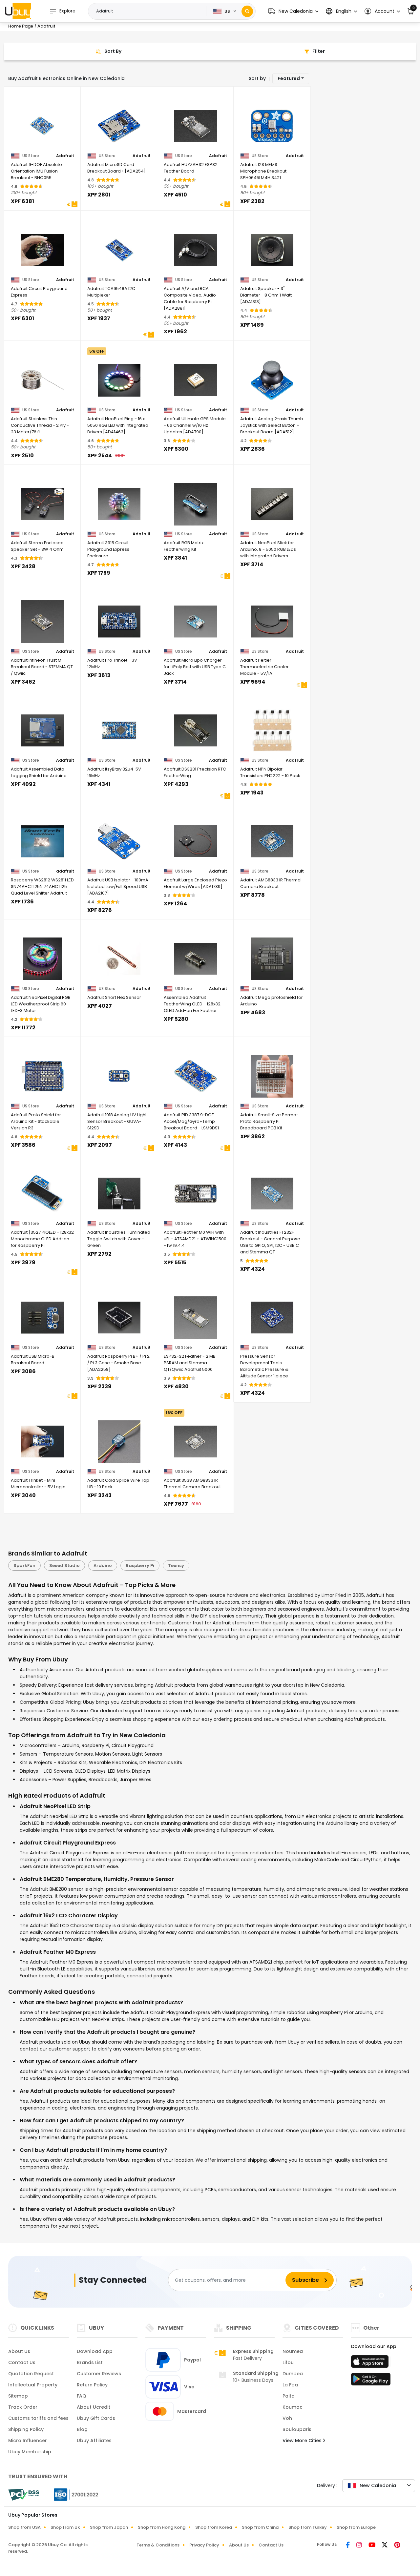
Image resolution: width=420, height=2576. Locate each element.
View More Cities (303, 2441)
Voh (287, 2418)
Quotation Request (31, 2374)
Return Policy (92, 2385)
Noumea (293, 2351)
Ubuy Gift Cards (96, 2418)
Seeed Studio (64, 1566)
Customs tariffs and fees (38, 2418)
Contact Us (22, 2362)
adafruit (65, 871)
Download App (95, 2351)
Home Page (21, 26)
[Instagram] (360, 2545)
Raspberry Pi (140, 1566)
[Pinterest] (397, 2545)
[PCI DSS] (24, 2495)
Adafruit (65, 156)
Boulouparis (297, 2429)
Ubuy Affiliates (94, 2441)
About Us (19, 2351)
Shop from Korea (214, 2527)
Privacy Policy (204, 2545)
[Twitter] (385, 2545)
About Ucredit (94, 2407)
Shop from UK (65, 2527)
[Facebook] (348, 2545)
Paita (289, 2396)
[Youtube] (373, 2545)
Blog (82, 2429)
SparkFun (24, 1566)
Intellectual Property (33, 2385)
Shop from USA (24, 2527)
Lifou (288, 2362)
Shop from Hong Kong (162, 2527)
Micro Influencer (28, 2441)
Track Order (23, 2407)
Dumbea (293, 2374)
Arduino (103, 1566)
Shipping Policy (26, 2429)
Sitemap (18, 2396)
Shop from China (260, 2527)
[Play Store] (371, 2381)
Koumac (293, 2407)
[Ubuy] (18, 11)
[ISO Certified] (73, 2494)
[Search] (247, 11)
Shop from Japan (109, 2527)
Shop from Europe (356, 2527)
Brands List (90, 2362)
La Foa (290, 2385)
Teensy (176, 1566)
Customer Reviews (99, 2374)
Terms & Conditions (158, 2545)
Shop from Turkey (308, 2527)
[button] (293, 11)
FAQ (82, 2396)
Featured (289, 78)
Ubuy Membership (30, 2452)
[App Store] (371, 2363)
